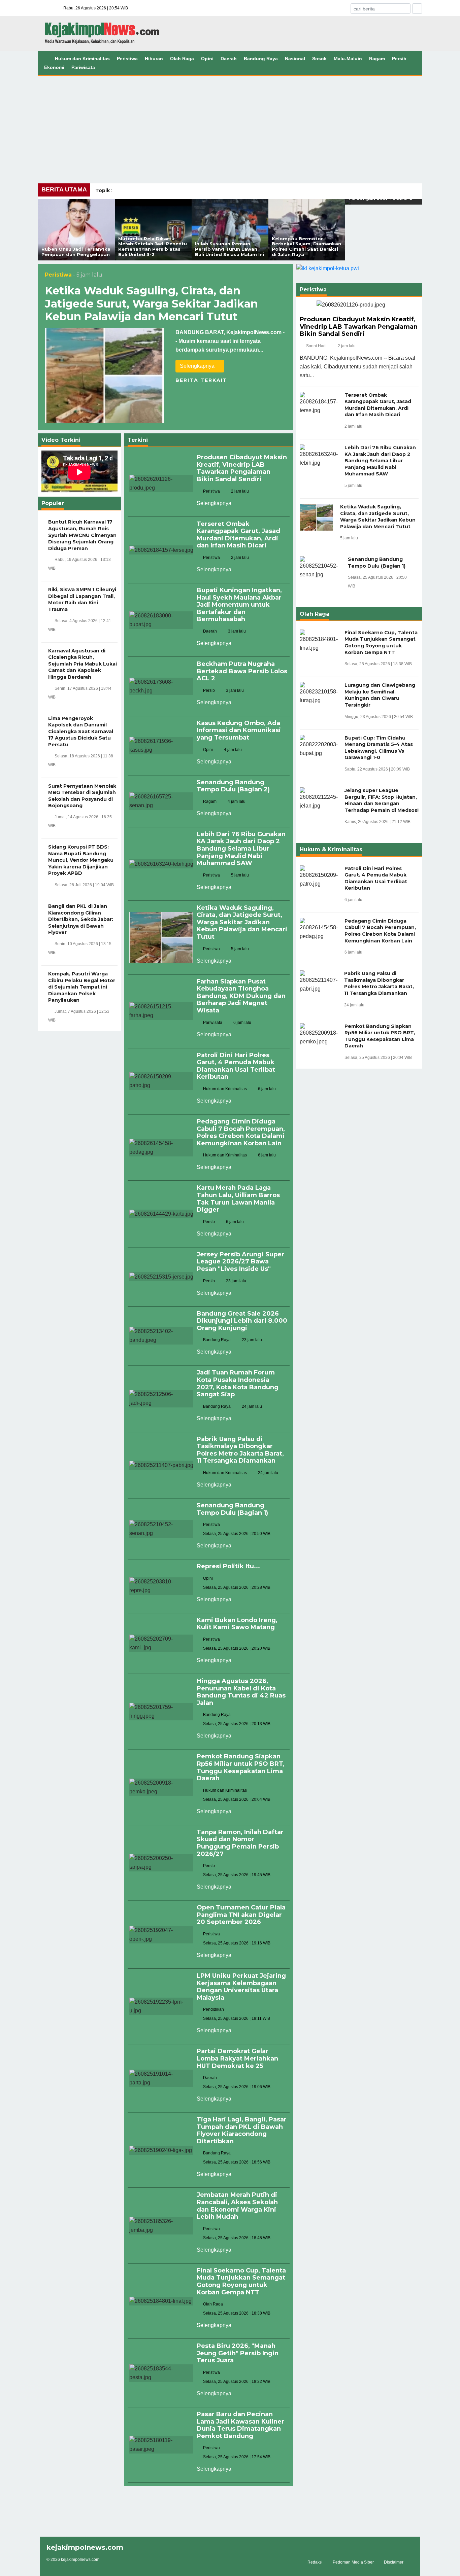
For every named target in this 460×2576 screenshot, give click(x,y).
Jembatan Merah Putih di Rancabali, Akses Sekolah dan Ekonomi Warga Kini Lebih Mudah (237, 2206)
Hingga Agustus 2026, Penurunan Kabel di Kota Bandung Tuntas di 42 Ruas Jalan (241, 1692)
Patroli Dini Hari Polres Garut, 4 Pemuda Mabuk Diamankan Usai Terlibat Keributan (236, 1066)
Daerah (229, 59)
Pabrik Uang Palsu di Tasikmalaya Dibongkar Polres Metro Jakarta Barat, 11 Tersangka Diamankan (240, 1450)
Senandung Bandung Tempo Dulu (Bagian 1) (232, 1509)
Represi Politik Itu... (228, 1566)
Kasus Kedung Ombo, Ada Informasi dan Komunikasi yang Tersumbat (239, 730)
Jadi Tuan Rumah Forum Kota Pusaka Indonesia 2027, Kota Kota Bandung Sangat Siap (238, 1383)
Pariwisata (83, 67)
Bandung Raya (261, 59)
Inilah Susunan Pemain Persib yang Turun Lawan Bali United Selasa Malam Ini (229, 249)
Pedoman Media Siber (353, 2562)
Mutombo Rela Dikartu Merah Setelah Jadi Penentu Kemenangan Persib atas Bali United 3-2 (153, 246)
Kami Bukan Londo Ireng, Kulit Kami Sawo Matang (237, 1624)
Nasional (295, 59)
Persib (399, 59)
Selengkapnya (198, 366)
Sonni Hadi (316, 346)
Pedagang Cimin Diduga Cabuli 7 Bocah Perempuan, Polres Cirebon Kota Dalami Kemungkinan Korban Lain (241, 1132)
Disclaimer (394, 2562)
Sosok (319, 59)
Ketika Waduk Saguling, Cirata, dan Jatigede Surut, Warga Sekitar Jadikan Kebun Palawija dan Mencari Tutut (151, 303)
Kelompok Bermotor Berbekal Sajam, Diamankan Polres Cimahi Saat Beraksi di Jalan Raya (306, 246)
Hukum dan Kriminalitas (82, 59)
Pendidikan (213, 2009)
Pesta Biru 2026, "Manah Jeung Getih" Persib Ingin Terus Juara (238, 2353)
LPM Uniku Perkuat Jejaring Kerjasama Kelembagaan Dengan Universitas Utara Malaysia (241, 1987)
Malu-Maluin (348, 59)
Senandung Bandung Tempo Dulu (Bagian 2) (233, 786)
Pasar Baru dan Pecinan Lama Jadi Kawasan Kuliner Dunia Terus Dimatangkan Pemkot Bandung (240, 2425)
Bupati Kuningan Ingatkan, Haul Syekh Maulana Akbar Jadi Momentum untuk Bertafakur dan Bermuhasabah (239, 605)
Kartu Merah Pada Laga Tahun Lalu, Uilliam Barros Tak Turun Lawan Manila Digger (238, 1199)
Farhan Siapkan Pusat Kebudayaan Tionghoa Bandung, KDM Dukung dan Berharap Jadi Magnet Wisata (241, 996)
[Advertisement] (230, 126)
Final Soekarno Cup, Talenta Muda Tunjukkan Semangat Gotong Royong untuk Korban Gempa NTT (241, 2281)
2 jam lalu (347, 346)
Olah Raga (182, 59)
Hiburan (154, 59)
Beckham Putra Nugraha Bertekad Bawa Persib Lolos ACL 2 (242, 671)
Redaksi (315, 2562)
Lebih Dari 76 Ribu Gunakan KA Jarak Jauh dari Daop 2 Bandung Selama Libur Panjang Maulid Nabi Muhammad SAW (241, 849)
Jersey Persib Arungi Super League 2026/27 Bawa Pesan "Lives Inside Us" (240, 1262)
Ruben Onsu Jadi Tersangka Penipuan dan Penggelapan (76, 252)
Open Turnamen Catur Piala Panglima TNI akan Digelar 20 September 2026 (241, 1915)
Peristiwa (127, 59)
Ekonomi (54, 67)
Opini (207, 59)
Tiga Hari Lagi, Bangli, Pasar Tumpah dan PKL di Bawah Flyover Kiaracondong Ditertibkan (242, 2130)
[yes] (417, 9)
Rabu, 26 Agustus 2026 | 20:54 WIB (96, 8)
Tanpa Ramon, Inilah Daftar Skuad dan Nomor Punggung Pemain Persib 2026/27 (240, 1843)
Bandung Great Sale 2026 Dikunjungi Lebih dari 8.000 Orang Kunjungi (242, 1321)
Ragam (377, 59)
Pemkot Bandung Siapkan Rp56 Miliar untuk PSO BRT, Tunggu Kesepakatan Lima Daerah (241, 1767)
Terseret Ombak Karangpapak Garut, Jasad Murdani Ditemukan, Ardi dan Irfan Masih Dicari (238, 535)
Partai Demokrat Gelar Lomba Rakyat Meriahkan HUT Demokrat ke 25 (237, 2058)
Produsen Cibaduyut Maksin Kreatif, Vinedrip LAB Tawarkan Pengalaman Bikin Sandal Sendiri (242, 468)
